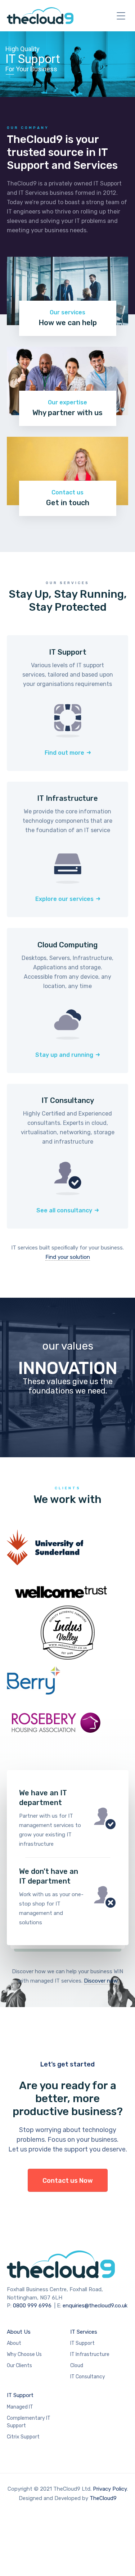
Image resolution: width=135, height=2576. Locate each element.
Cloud (77, 2366)
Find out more (64, 753)
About (14, 2343)
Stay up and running (64, 1055)
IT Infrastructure (90, 2354)
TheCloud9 (103, 2498)
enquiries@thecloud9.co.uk (95, 2306)
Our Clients (19, 2366)
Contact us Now (68, 2181)
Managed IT (20, 2407)
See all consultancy (64, 1210)
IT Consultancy (88, 2377)
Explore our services (64, 899)
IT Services (84, 2332)
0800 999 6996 (32, 2306)
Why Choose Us (24, 2354)
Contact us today (68, 1818)
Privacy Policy (110, 2489)
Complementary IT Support (29, 2422)
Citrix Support (23, 2437)
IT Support (82, 2343)
